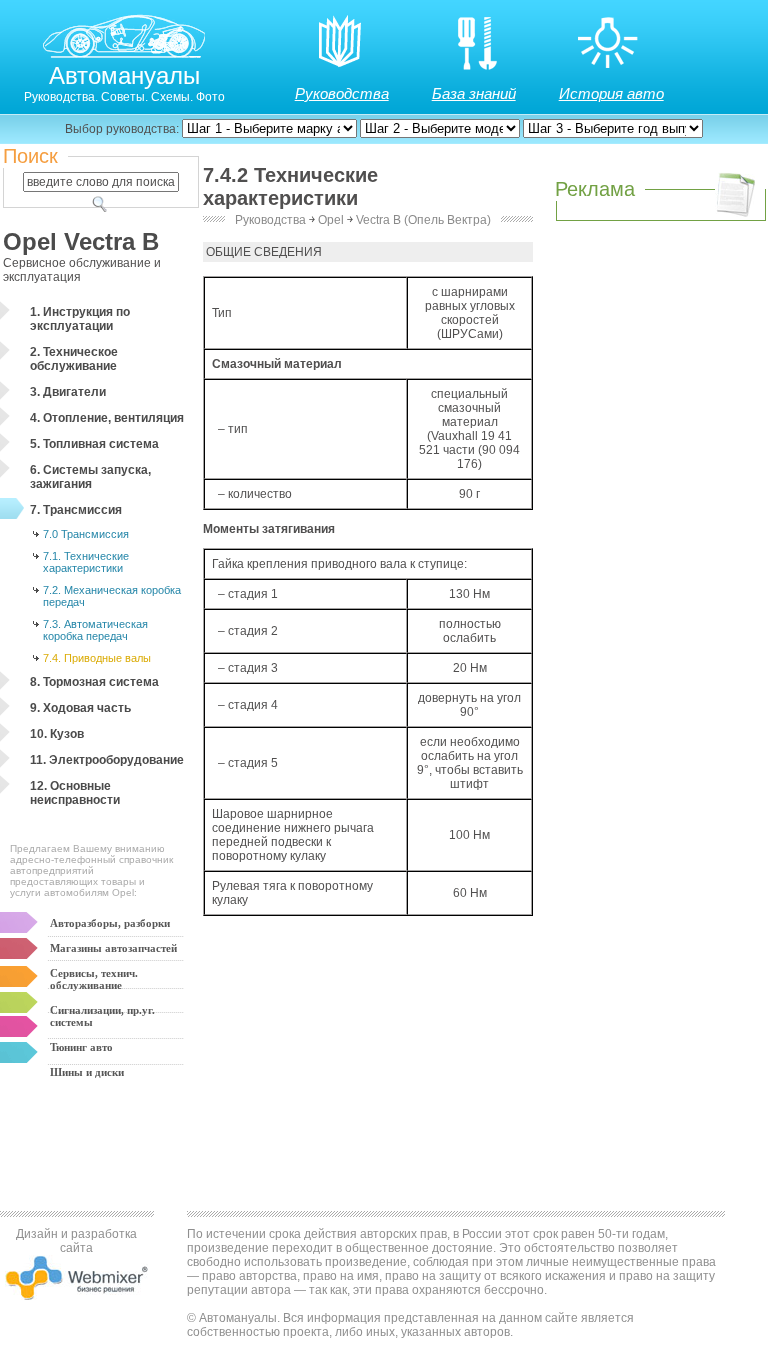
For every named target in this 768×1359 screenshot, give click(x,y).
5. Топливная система (94, 444)
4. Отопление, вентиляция (107, 418)
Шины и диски (87, 1072)
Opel (331, 220)
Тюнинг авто (81, 1047)
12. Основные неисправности (75, 793)
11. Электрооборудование (107, 760)
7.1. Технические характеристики (86, 562)
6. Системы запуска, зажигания (90, 477)
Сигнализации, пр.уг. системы (102, 1016)
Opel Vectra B (81, 241)
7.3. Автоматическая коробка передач (95, 630)
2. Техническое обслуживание (74, 359)
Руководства (342, 93)
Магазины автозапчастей (113, 948)
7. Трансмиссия (76, 510)
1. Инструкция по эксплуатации (80, 319)
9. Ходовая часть (80, 708)
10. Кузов (57, 734)
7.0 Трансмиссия (86, 534)
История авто (611, 93)
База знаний (474, 93)
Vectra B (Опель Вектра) (423, 220)
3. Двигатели (68, 392)
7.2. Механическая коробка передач (112, 596)
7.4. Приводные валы (97, 658)
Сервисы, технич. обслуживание (94, 979)
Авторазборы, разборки (110, 923)
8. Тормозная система (94, 682)
